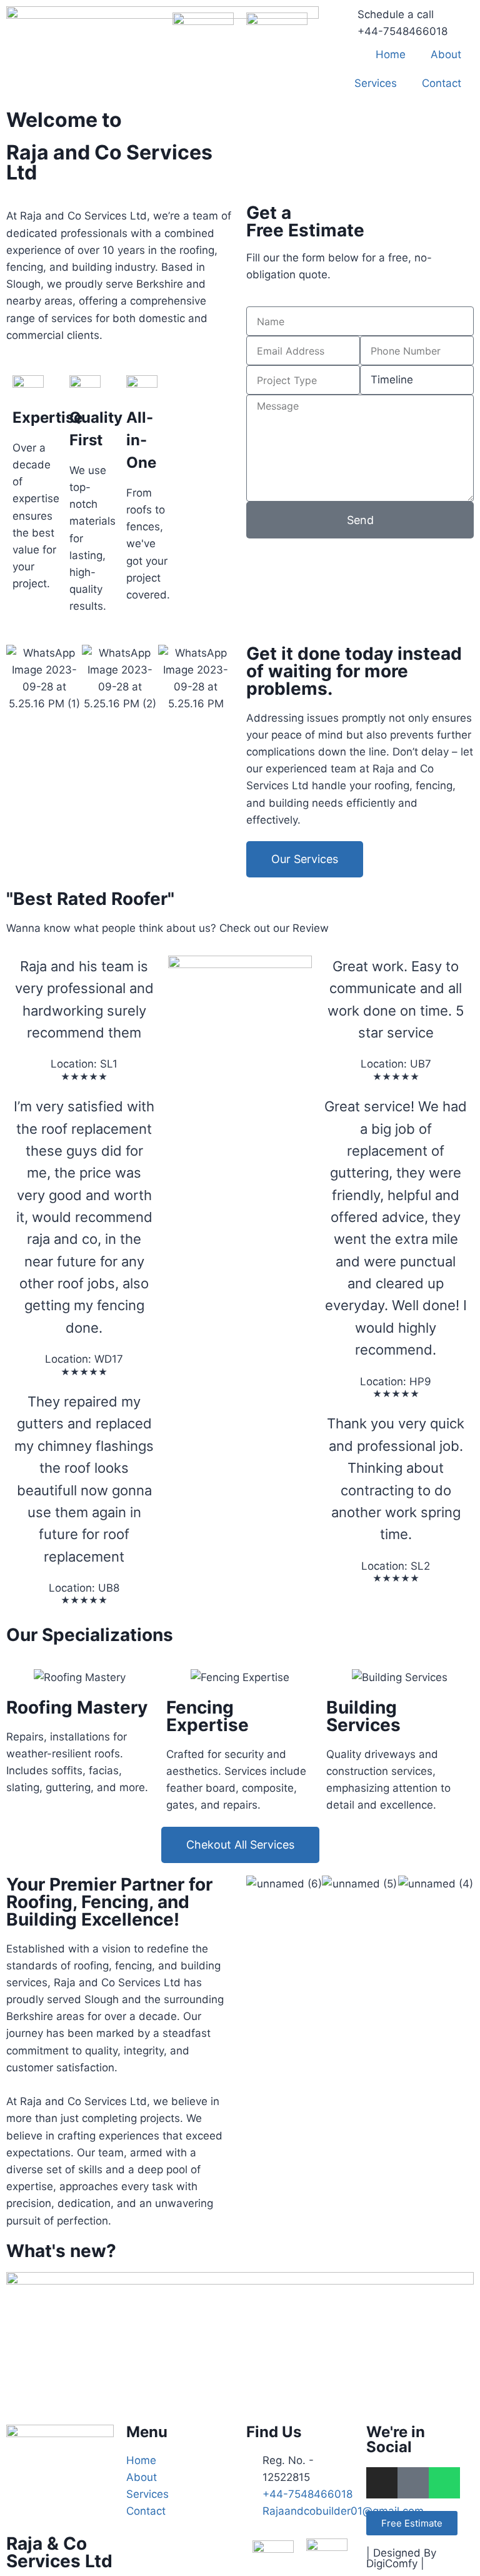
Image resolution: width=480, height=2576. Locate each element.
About (446, 54)
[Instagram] (382, 2483)
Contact (442, 83)
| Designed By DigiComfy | (401, 2558)
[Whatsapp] (444, 2483)
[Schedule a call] (342, 22)
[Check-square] (413, 2483)
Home (391, 54)
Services (376, 83)
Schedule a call (396, 14)
